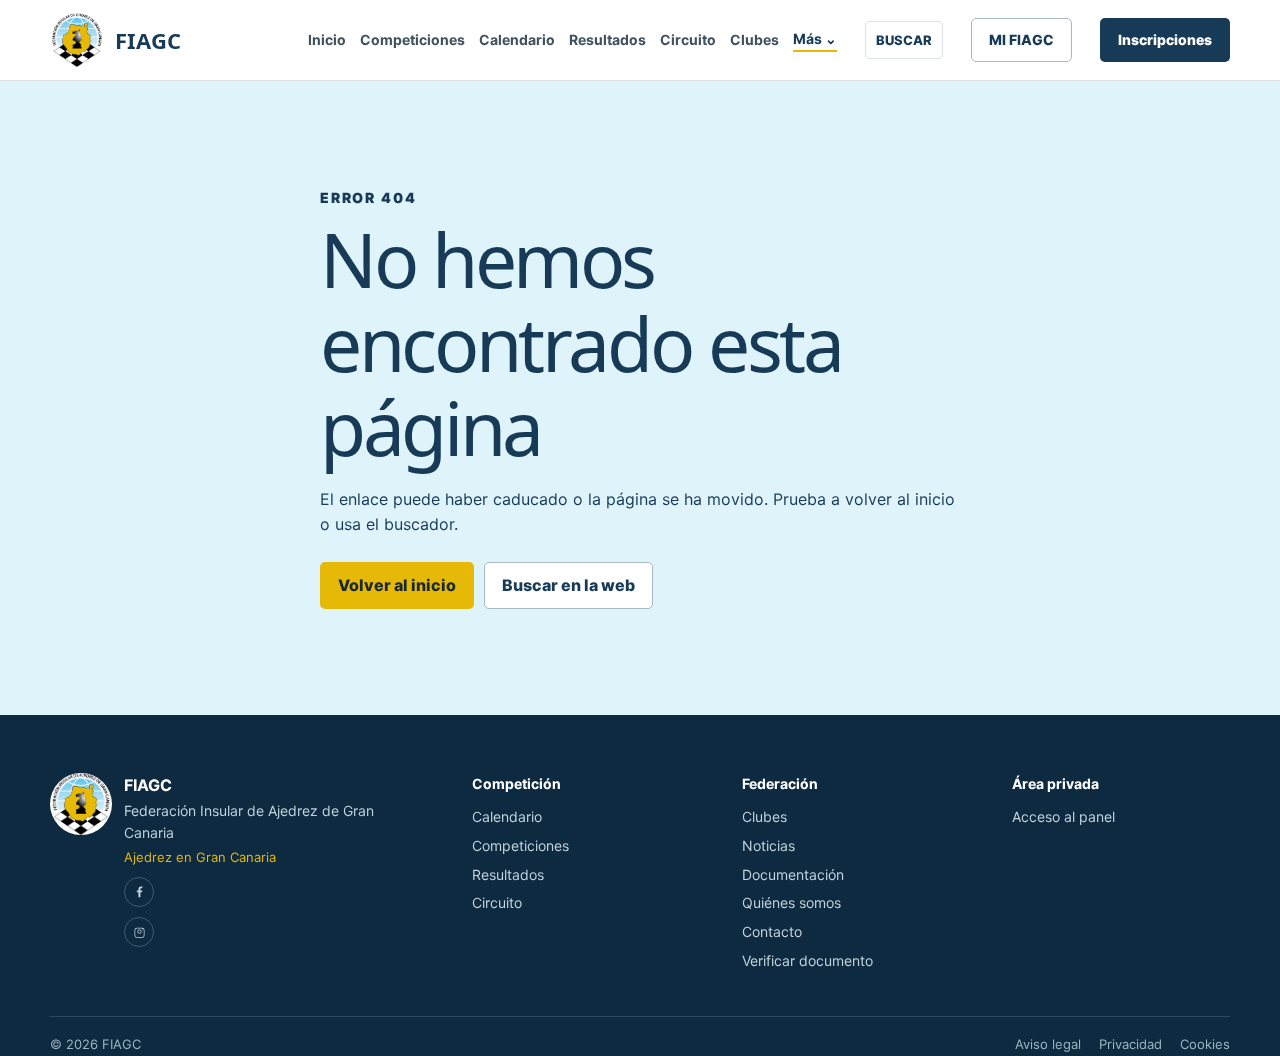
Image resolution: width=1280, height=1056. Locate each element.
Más (815, 38)
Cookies (1205, 1044)
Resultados (607, 39)
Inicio (327, 39)
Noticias (768, 845)
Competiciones (412, 39)
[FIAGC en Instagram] (139, 932)
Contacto (772, 931)
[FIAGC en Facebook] (139, 892)
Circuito (688, 39)
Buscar (904, 40)
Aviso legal (1048, 1044)
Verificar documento (807, 960)
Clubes (754, 39)
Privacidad (1130, 1044)
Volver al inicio (397, 585)
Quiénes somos (791, 902)
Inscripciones (1165, 39)
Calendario (517, 39)
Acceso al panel (1063, 816)
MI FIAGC (1021, 39)
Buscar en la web (568, 585)
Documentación (793, 874)
